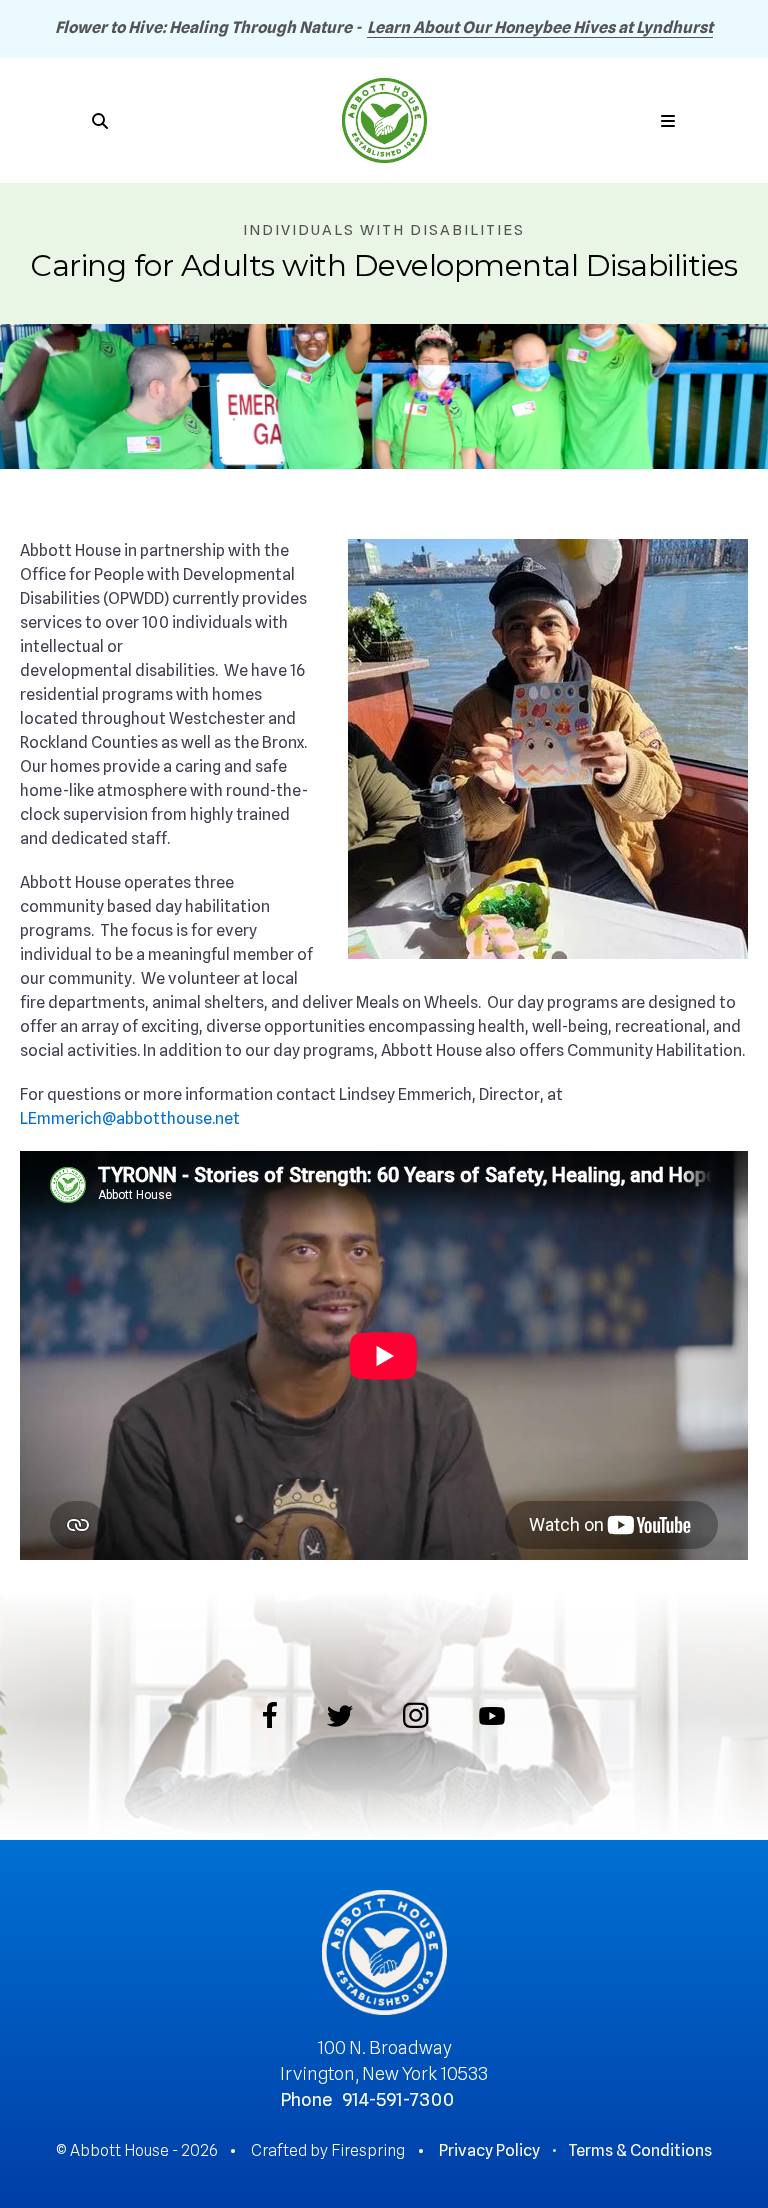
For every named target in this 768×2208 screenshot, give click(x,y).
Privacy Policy (489, 2150)
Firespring (368, 2150)
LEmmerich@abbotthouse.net (130, 1118)
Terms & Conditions (640, 2150)
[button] (668, 121)
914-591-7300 (398, 2099)
